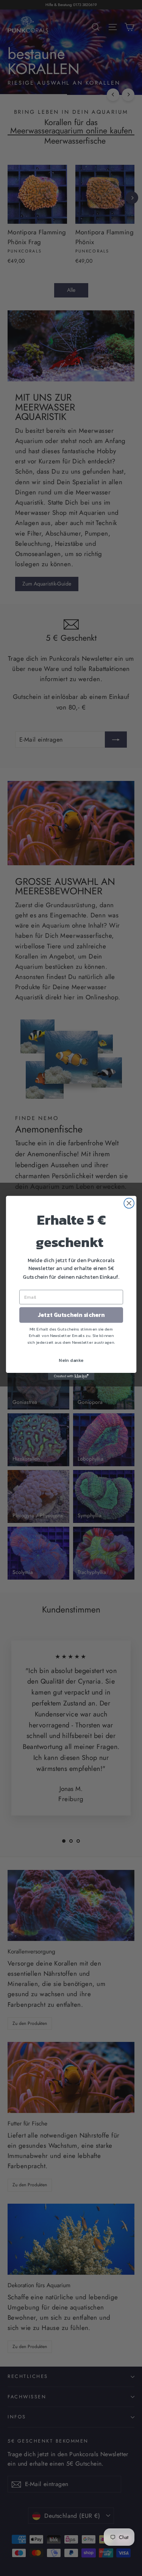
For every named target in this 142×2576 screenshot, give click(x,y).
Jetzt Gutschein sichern (71, 1315)
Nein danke (71, 1360)
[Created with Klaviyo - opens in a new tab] (71, 1377)
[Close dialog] (129, 1203)
